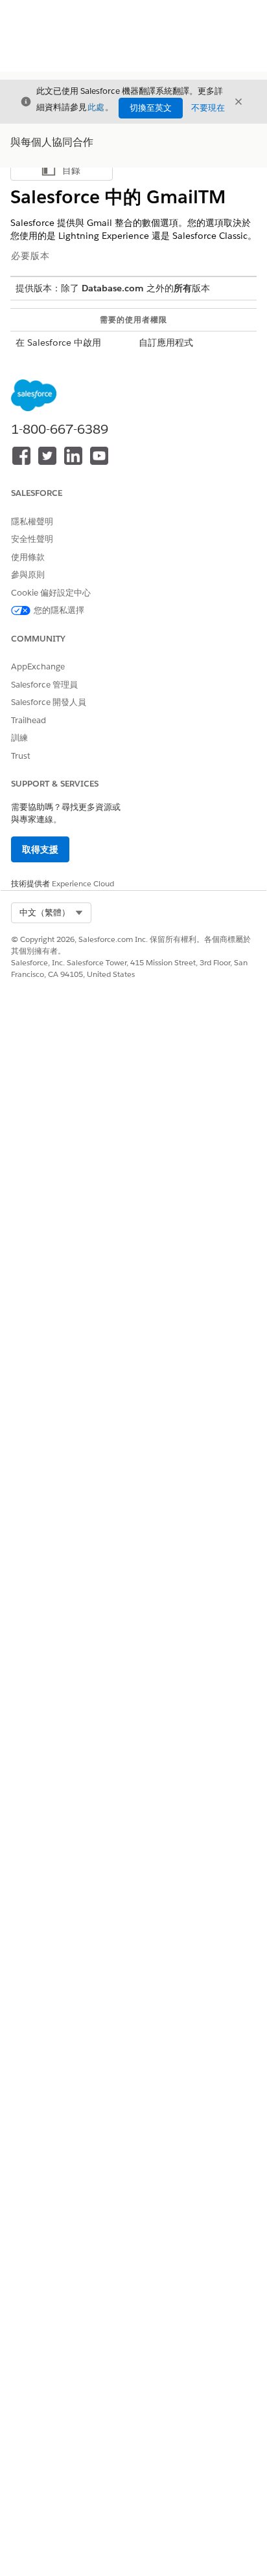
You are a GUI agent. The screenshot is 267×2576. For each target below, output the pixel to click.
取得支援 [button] (40, 849)
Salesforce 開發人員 (49, 702)
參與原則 (28, 575)
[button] (51, 913)
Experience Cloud (83, 883)
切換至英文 (151, 108)
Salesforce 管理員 (44, 685)
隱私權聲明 (32, 521)
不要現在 (208, 108)
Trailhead (29, 720)
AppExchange (38, 666)
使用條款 (28, 557)
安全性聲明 (32, 539)
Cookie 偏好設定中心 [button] (51, 593)
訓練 (19, 738)
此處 (96, 107)
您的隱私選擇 (59, 610)
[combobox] (51, 913)
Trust (21, 756)
